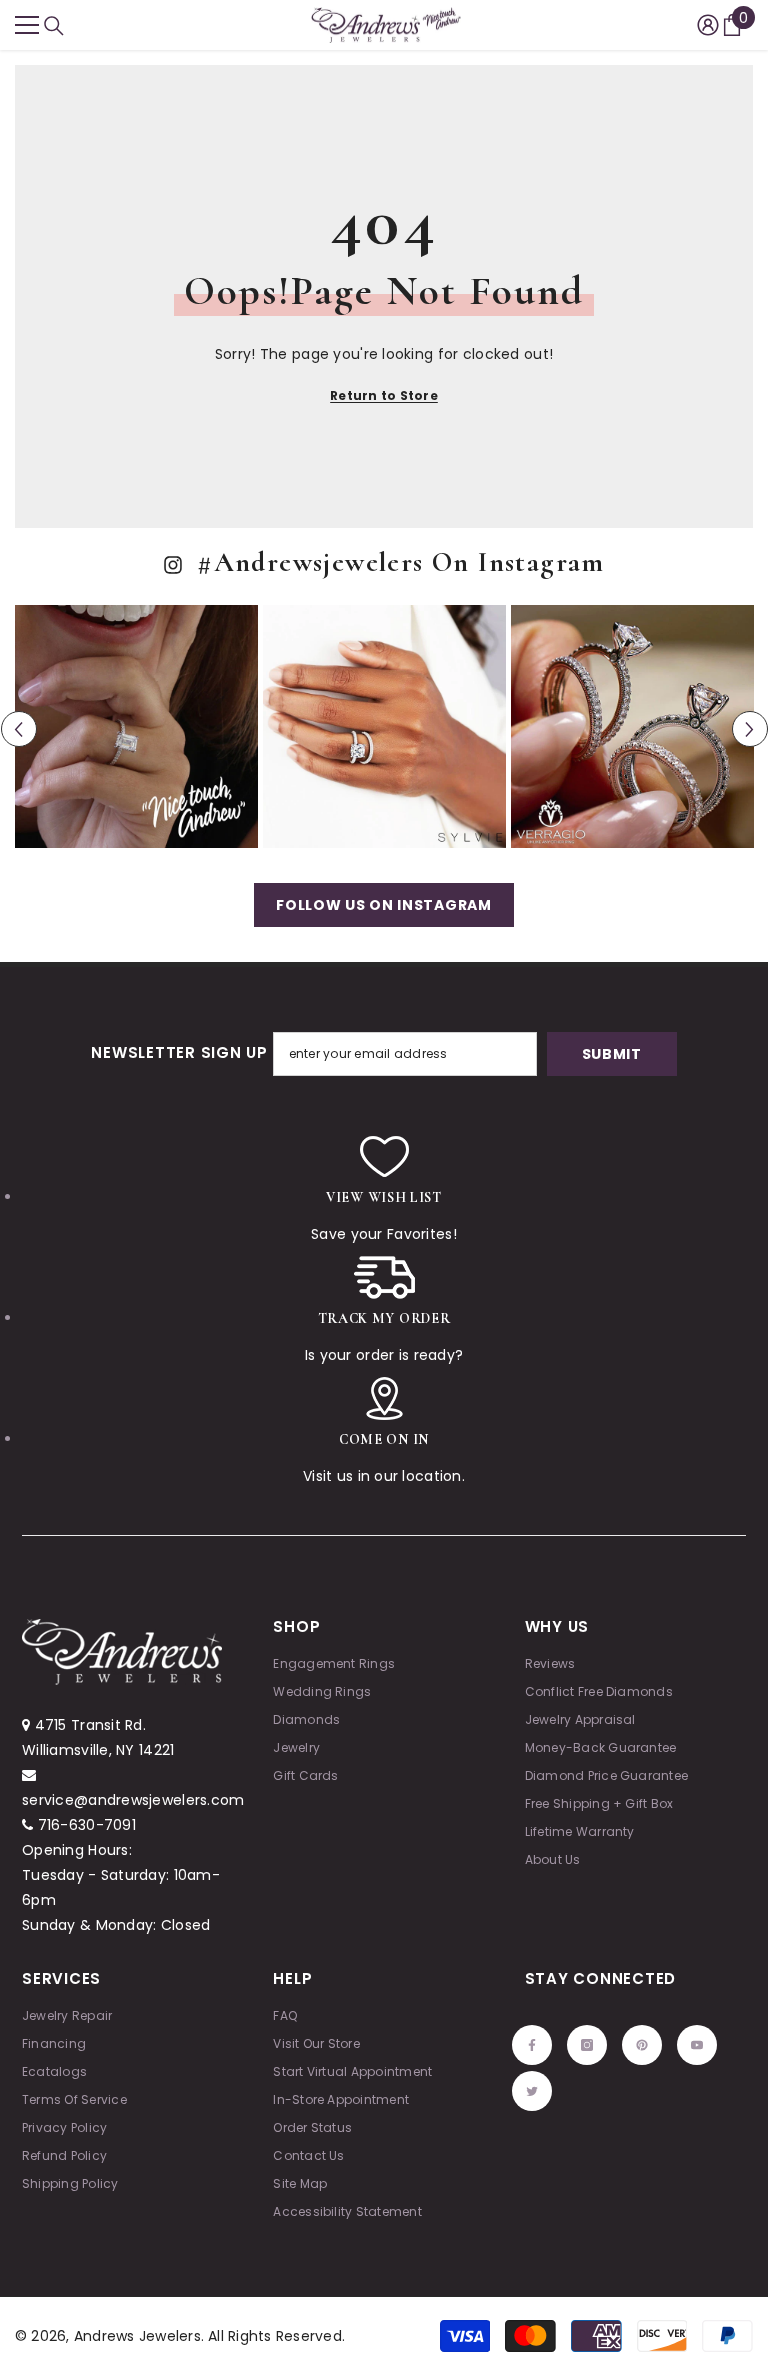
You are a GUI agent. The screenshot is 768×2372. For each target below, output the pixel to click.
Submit (612, 1054)
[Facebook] (532, 2045)
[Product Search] (54, 26)
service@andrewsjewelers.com (133, 1800)
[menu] (27, 25)
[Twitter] (532, 2091)
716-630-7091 (87, 1825)
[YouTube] (697, 2045)
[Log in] (708, 25)
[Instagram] (587, 2045)
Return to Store (384, 395)
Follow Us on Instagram (383, 905)
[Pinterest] (642, 2045)
